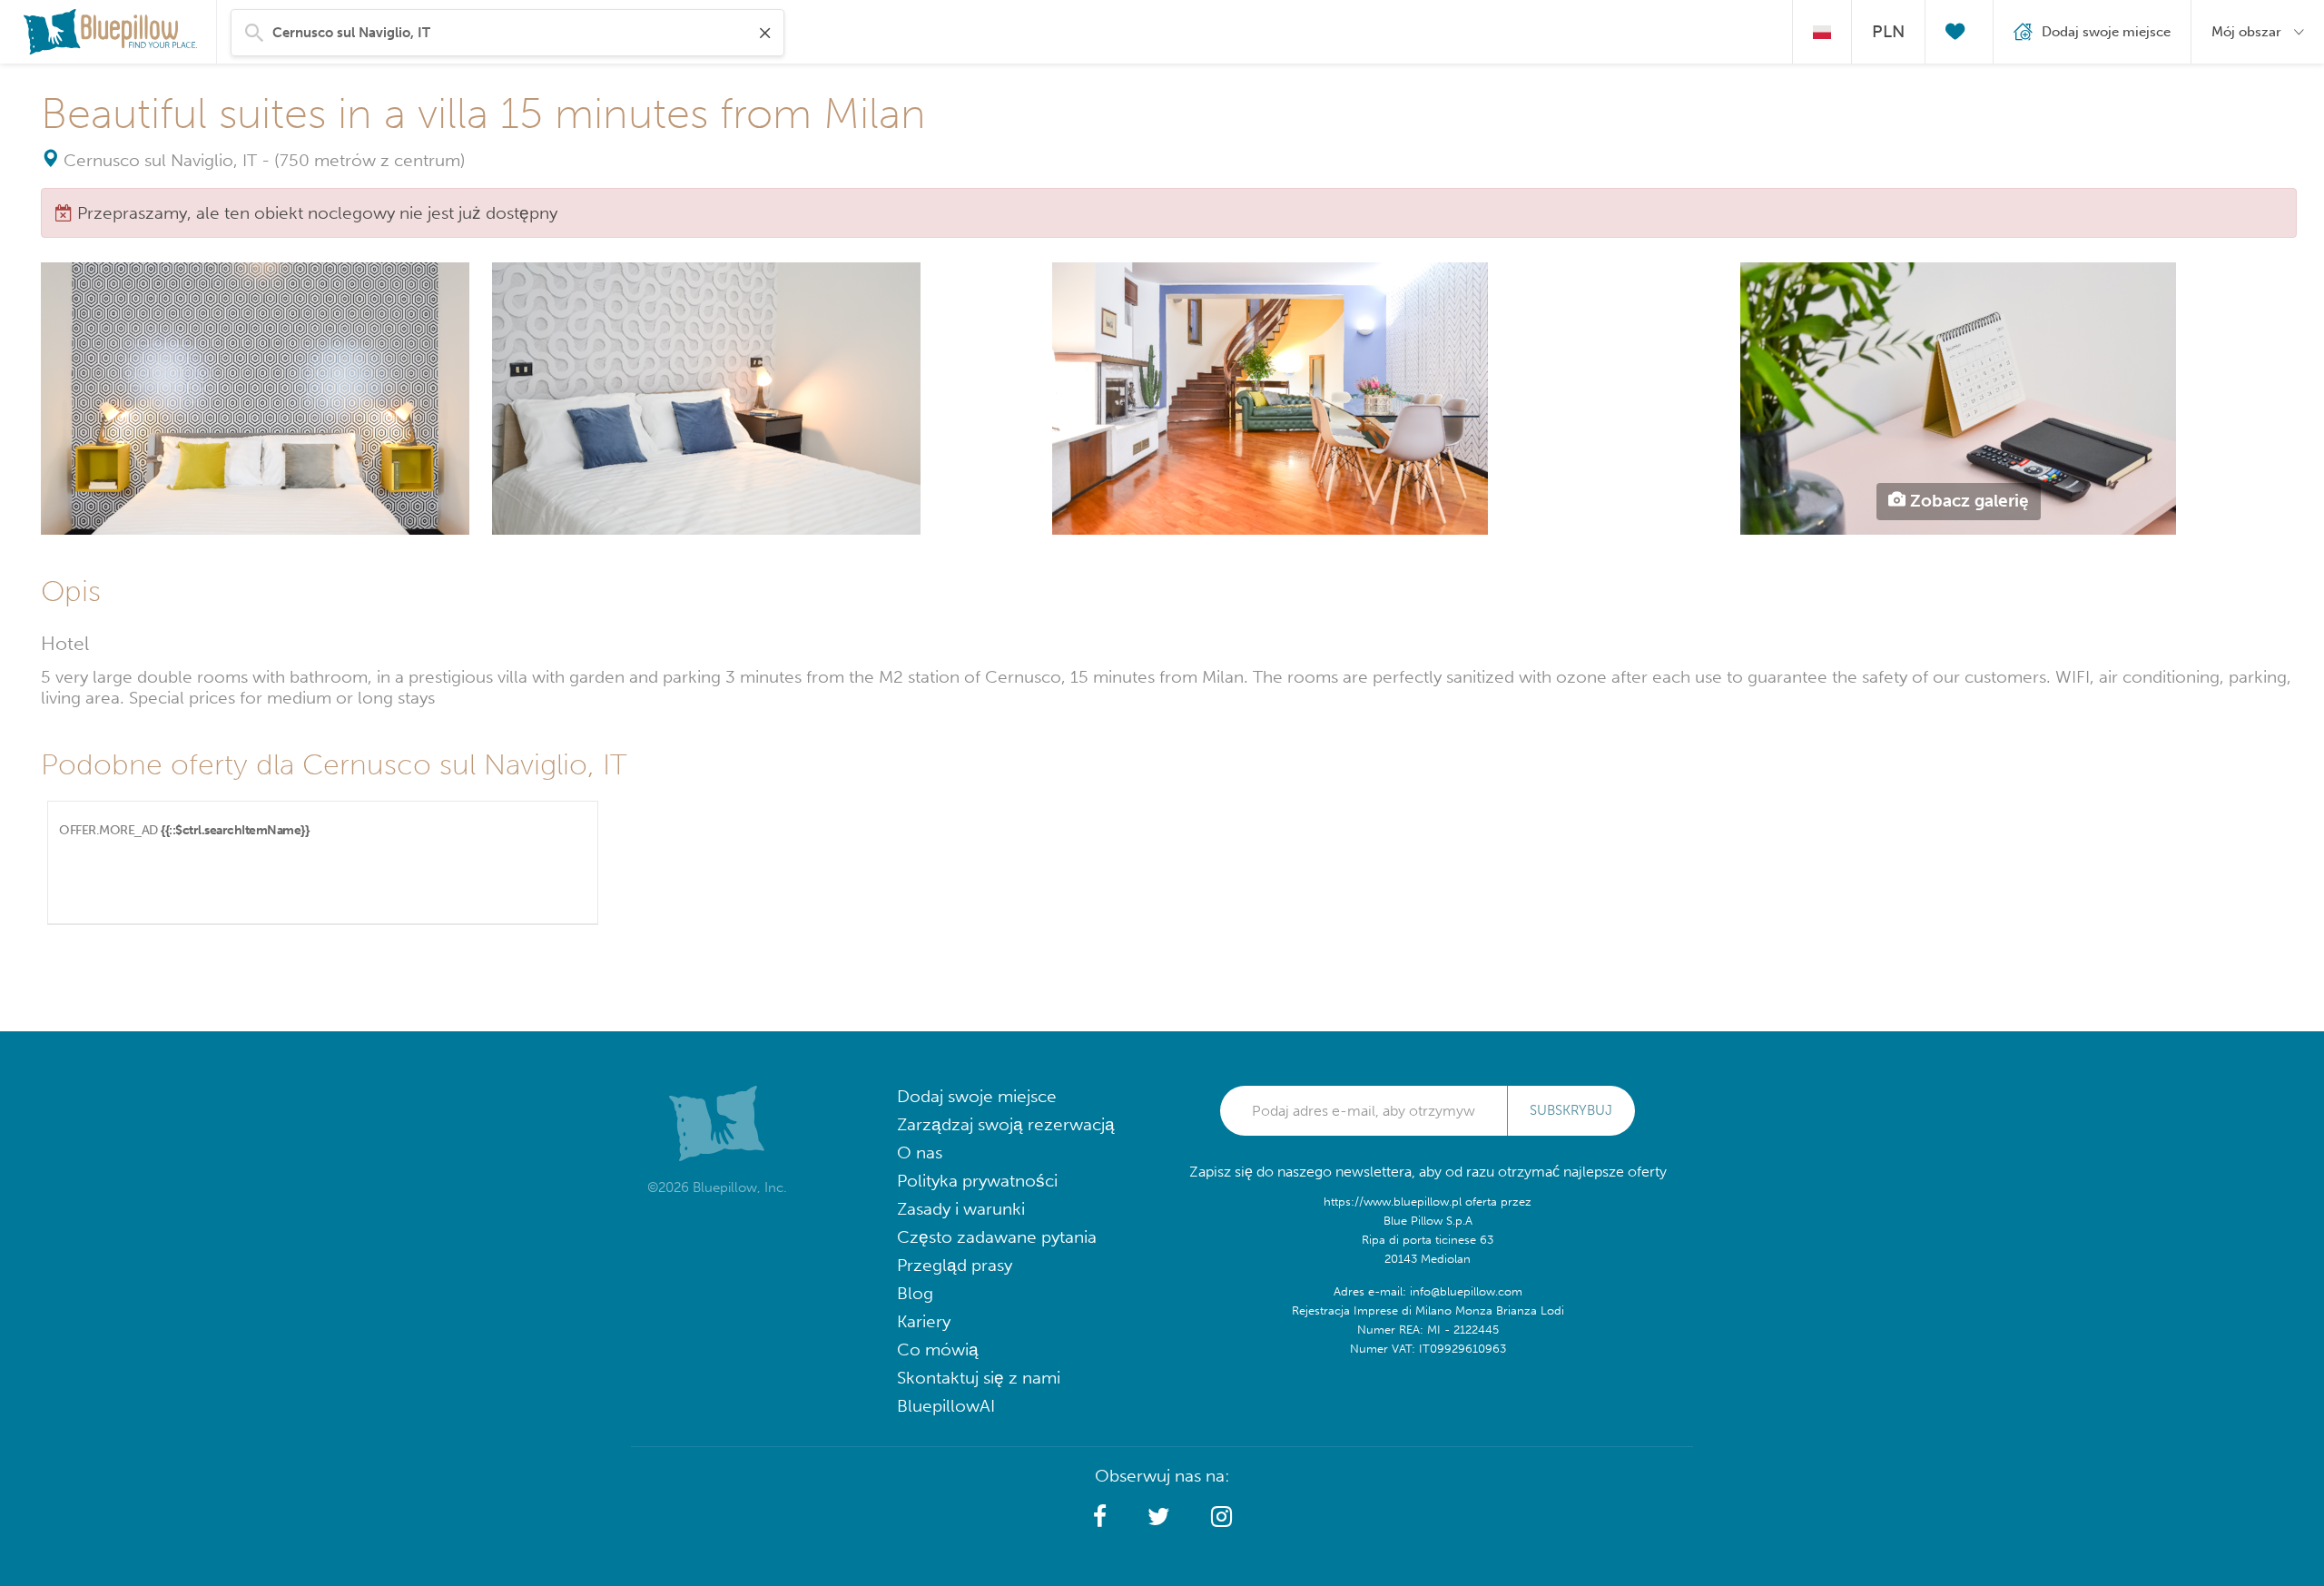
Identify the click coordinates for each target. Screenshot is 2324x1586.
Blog (915, 1293)
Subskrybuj (1571, 1110)
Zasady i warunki (961, 1209)
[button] (1100, 1517)
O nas (920, 1153)
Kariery (924, 1321)
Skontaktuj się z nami (979, 1378)
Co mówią (938, 1350)
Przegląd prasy (955, 1265)
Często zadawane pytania (997, 1237)
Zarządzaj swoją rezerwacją (1006, 1124)
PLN (1888, 31)
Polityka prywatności (977, 1181)
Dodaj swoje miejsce (977, 1096)
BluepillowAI (946, 1406)
